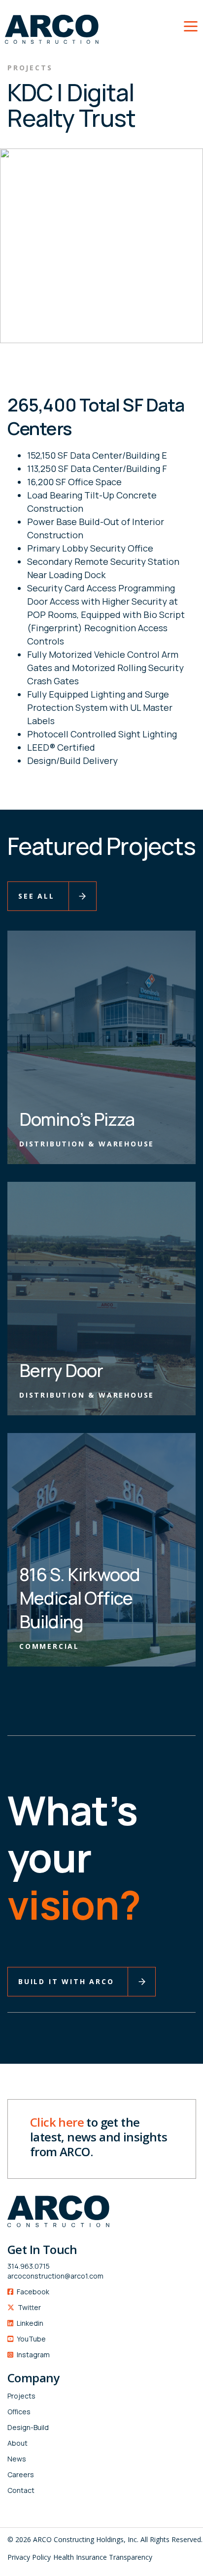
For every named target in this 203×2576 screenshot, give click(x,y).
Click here (57, 2122)
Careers (21, 2474)
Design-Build (28, 2427)
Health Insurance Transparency (103, 2557)
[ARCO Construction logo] (49, 24)
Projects (21, 2396)
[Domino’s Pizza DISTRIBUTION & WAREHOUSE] (101, 1046)
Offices (19, 2412)
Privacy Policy (29, 2557)
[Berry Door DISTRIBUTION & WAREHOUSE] (101, 1298)
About (17, 2443)
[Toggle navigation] (191, 25)
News (17, 2459)
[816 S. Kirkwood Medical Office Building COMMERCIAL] (101, 1549)
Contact (21, 2490)
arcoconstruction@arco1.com (55, 2276)
